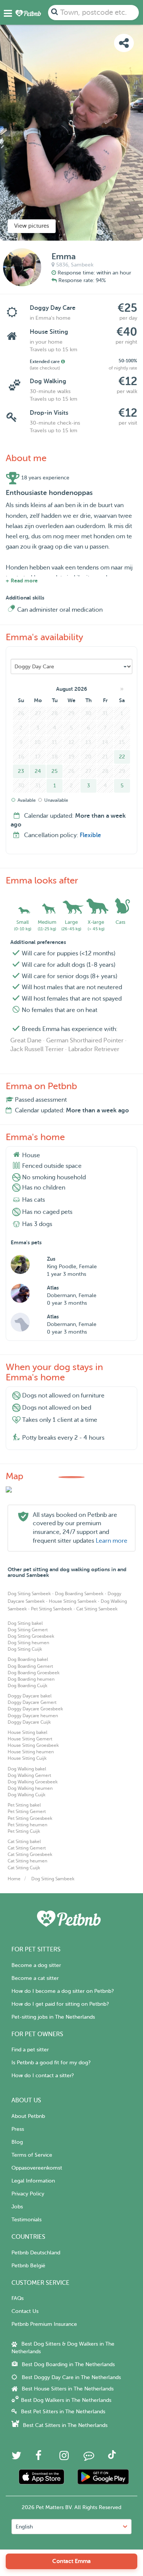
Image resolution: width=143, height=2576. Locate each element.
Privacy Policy (28, 2194)
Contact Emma (71, 2561)
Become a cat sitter (35, 1978)
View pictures (32, 226)
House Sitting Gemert (30, 1739)
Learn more (112, 1541)
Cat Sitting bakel (24, 1842)
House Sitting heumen (31, 1752)
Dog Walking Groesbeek (33, 1782)
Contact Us (25, 2311)
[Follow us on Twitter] (16, 2458)
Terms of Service (32, 2155)
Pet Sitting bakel (24, 1805)
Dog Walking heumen (30, 1788)
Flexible (90, 835)
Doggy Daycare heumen (33, 1716)
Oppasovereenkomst (37, 2168)
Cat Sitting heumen (27, 1861)
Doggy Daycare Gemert (32, 1702)
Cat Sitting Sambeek (97, 1609)
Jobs (17, 2207)
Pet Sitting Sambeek (51, 1609)
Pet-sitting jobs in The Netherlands (53, 2017)
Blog (17, 2142)
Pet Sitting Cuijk (24, 1831)
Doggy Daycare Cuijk (29, 1722)
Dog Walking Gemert (29, 1775)
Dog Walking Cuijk (27, 1795)
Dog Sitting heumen (28, 1643)
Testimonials (27, 2220)
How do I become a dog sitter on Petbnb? (63, 1991)
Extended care (45, 362)
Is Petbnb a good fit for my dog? (51, 2063)
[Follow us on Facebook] (39, 2458)
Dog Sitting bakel (25, 1623)
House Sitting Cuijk (27, 1758)
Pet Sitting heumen (27, 1825)
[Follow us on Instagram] (64, 2458)
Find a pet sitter (30, 2050)
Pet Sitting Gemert (27, 1811)
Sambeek (82, 265)
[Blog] (89, 2458)
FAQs (18, 2298)
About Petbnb (28, 2116)
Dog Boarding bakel (28, 1659)
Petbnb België (28, 2266)
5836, (63, 265)
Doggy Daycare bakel (30, 1696)
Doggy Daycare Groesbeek (35, 1709)
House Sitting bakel (27, 1732)
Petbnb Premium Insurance (44, 2324)
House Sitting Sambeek (73, 1601)
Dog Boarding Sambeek (79, 1594)
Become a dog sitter (36, 1965)
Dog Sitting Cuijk (25, 1649)
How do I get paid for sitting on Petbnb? (60, 2004)
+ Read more (22, 581)
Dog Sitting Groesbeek (31, 1636)
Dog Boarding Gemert (30, 1666)
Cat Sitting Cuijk (24, 1868)
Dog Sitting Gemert (28, 1630)
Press (18, 2129)
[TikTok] (112, 2457)
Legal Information (33, 2181)
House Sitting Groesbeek (33, 1745)
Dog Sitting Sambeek (29, 1594)
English (24, 2527)
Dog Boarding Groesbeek (34, 1673)
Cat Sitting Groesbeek (30, 1854)
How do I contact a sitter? (43, 2076)
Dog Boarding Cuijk (27, 1686)
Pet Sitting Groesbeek (30, 1818)
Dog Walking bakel (27, 1769)
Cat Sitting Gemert (27, 1848)
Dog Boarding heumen (31, 1679)
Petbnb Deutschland (36, 2253)
